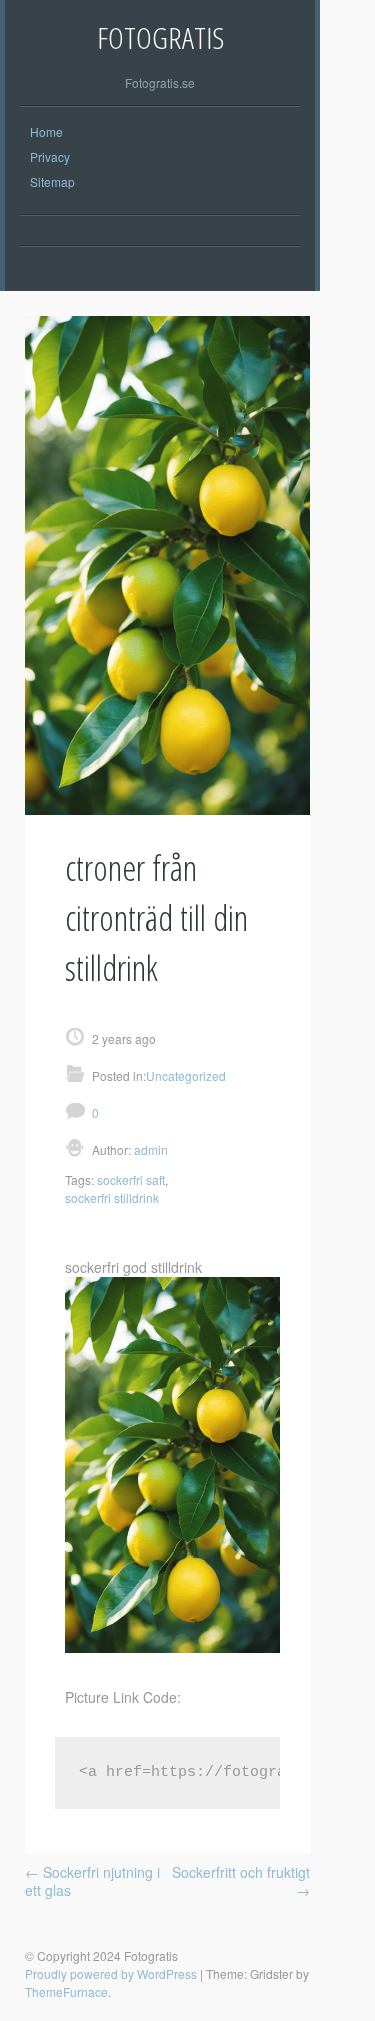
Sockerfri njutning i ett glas (92, 1881)
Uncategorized (186, 1075)
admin (149, 1149)
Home (46, 131)
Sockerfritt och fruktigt (241, 1881)
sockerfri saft (131, 1179)
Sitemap (52, 181)
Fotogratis (160, 37)
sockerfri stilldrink (112, 1197)
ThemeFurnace (66, 1991)
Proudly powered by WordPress (111, 1973)
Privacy (50, 156)
